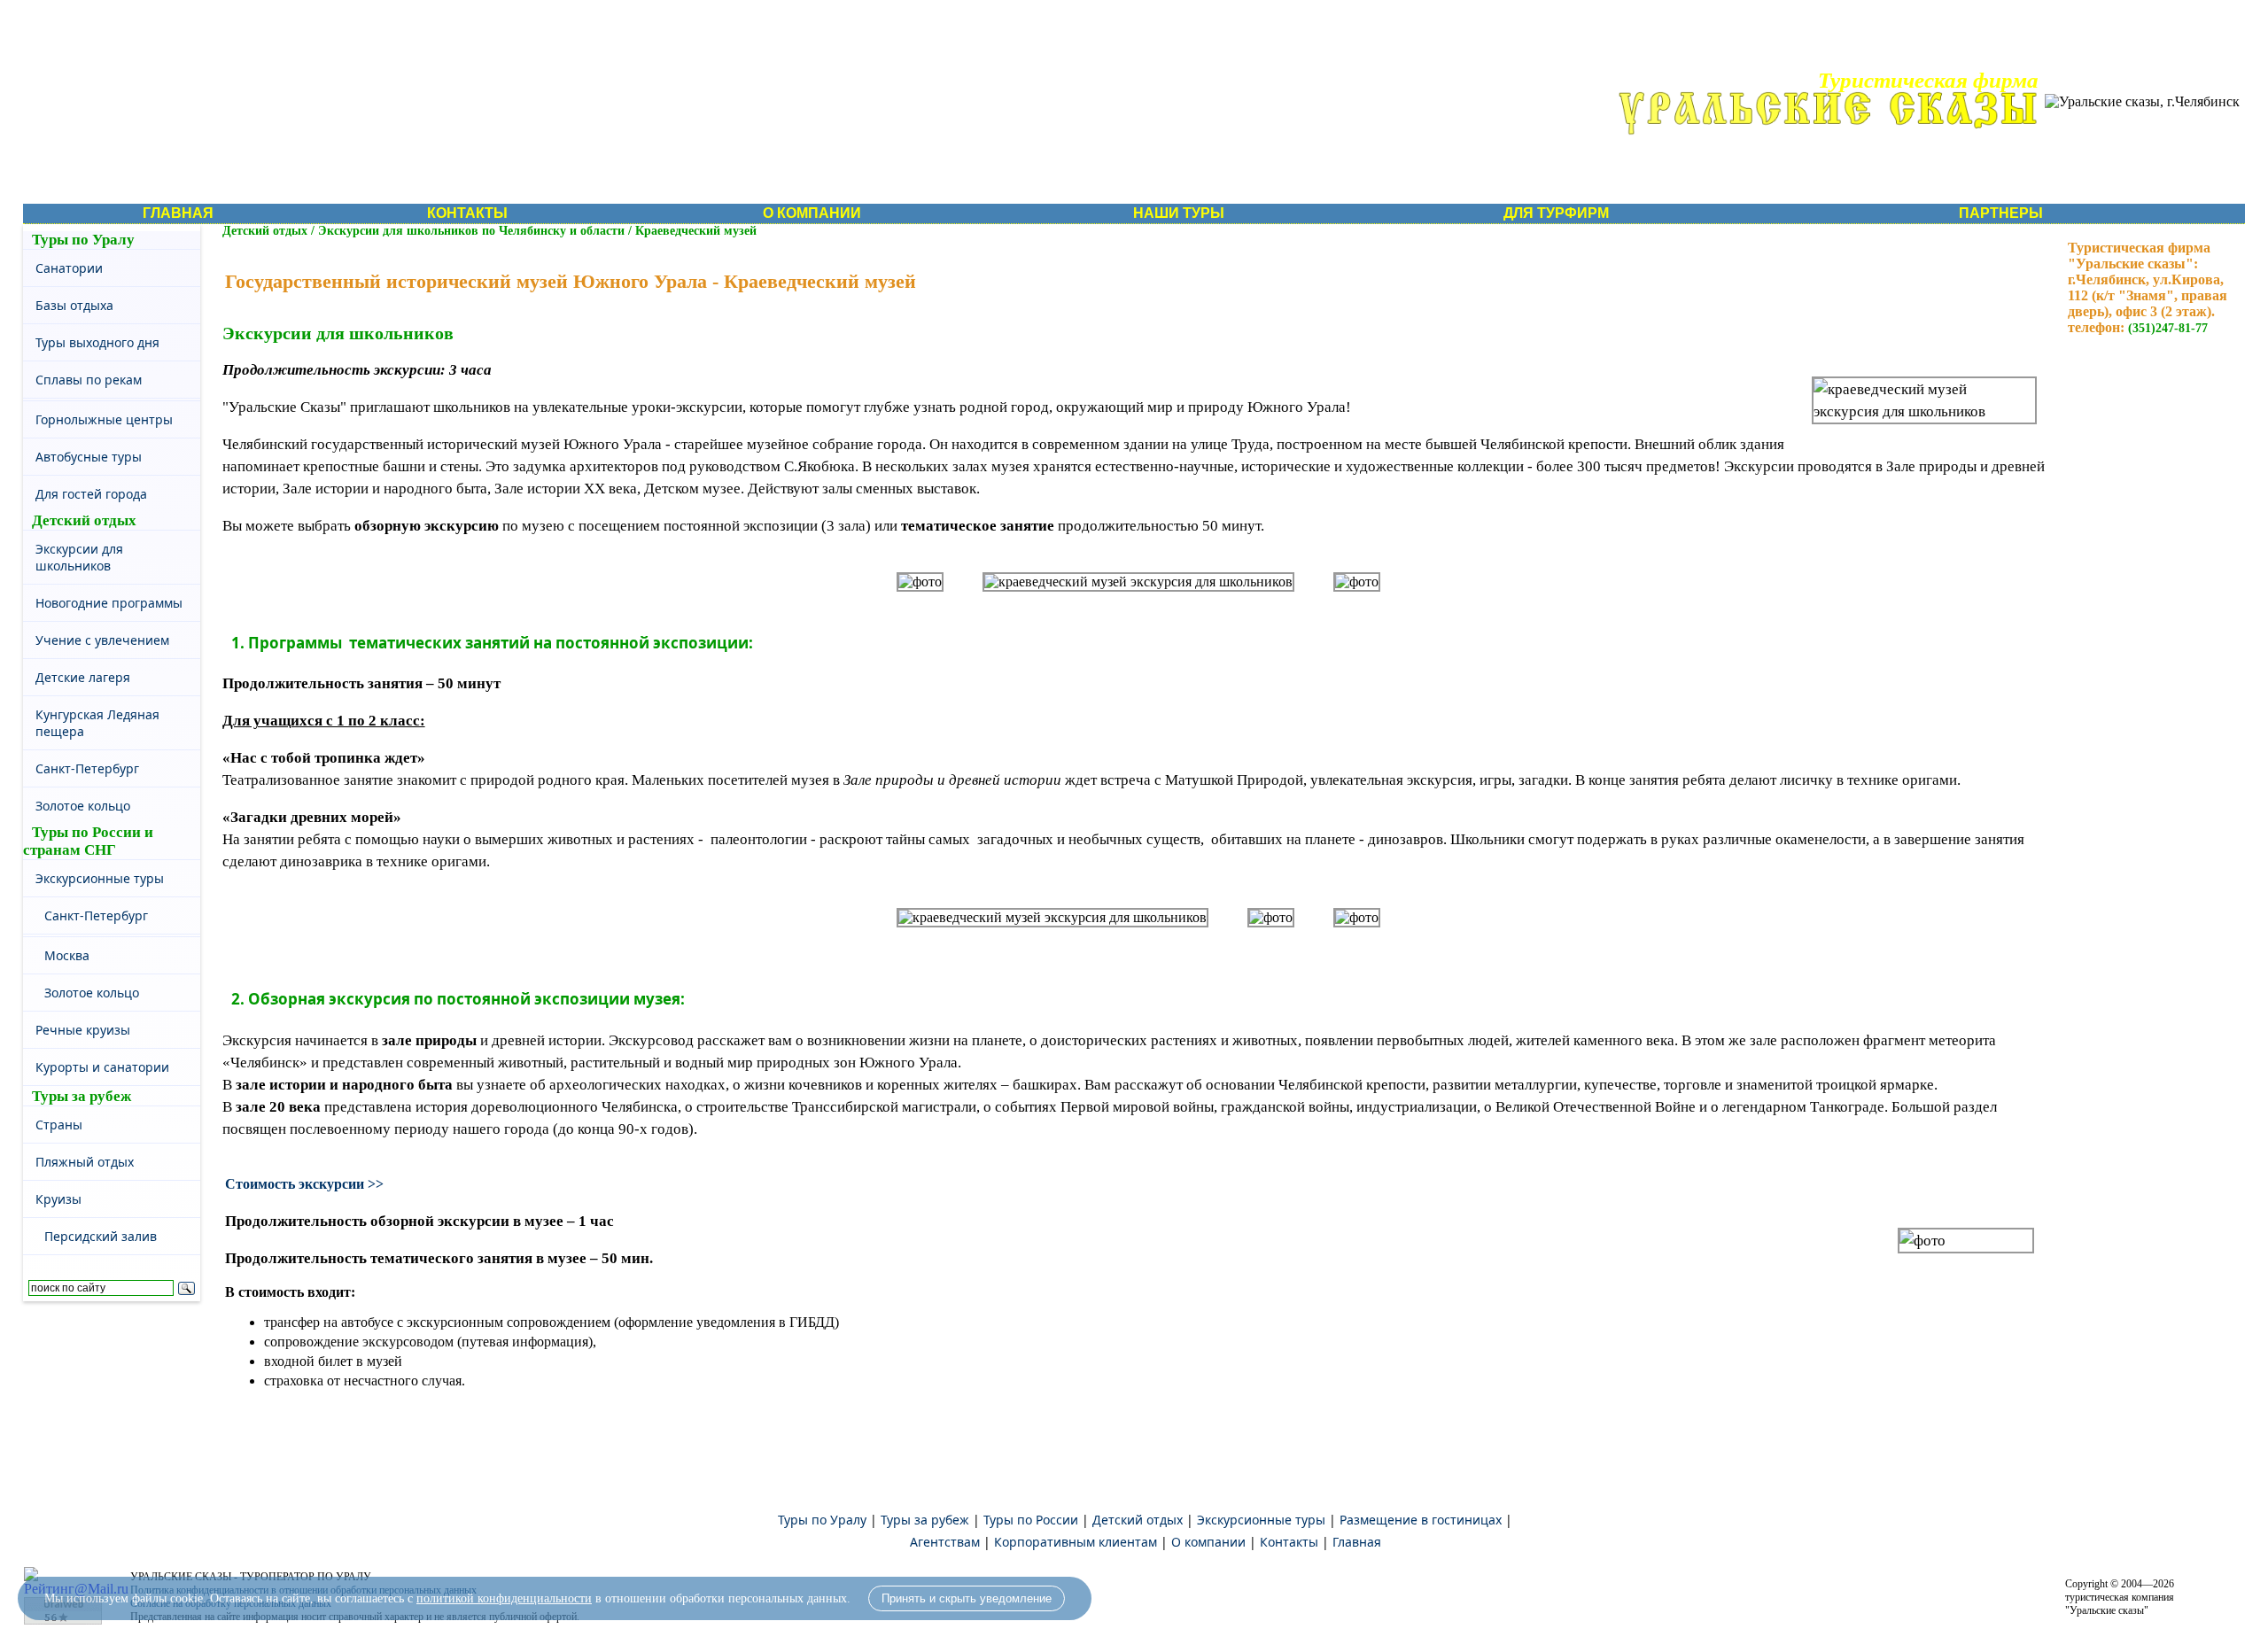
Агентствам (945, 1542)
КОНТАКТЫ (467, 213)
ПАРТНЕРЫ (2001, 213)
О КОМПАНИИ (812, 213)
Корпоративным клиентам (1076, 1542)
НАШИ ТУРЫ (1179, 213)
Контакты (1289, 1542)
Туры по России (1031, 1520)
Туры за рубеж (82, 1096)
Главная (1357, 1542)
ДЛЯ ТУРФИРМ (1556, 213)
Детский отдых (84, 520)
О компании (1208, 1542)
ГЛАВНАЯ (178, 213)
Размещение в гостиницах (1421, 1520)
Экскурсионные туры (1261, 1520)
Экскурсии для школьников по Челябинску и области (473, 231)
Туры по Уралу (83, 240)
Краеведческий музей (696, 231)
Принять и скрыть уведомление (967, 1598)
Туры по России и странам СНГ (88, 841)
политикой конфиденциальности (504, 1598)
